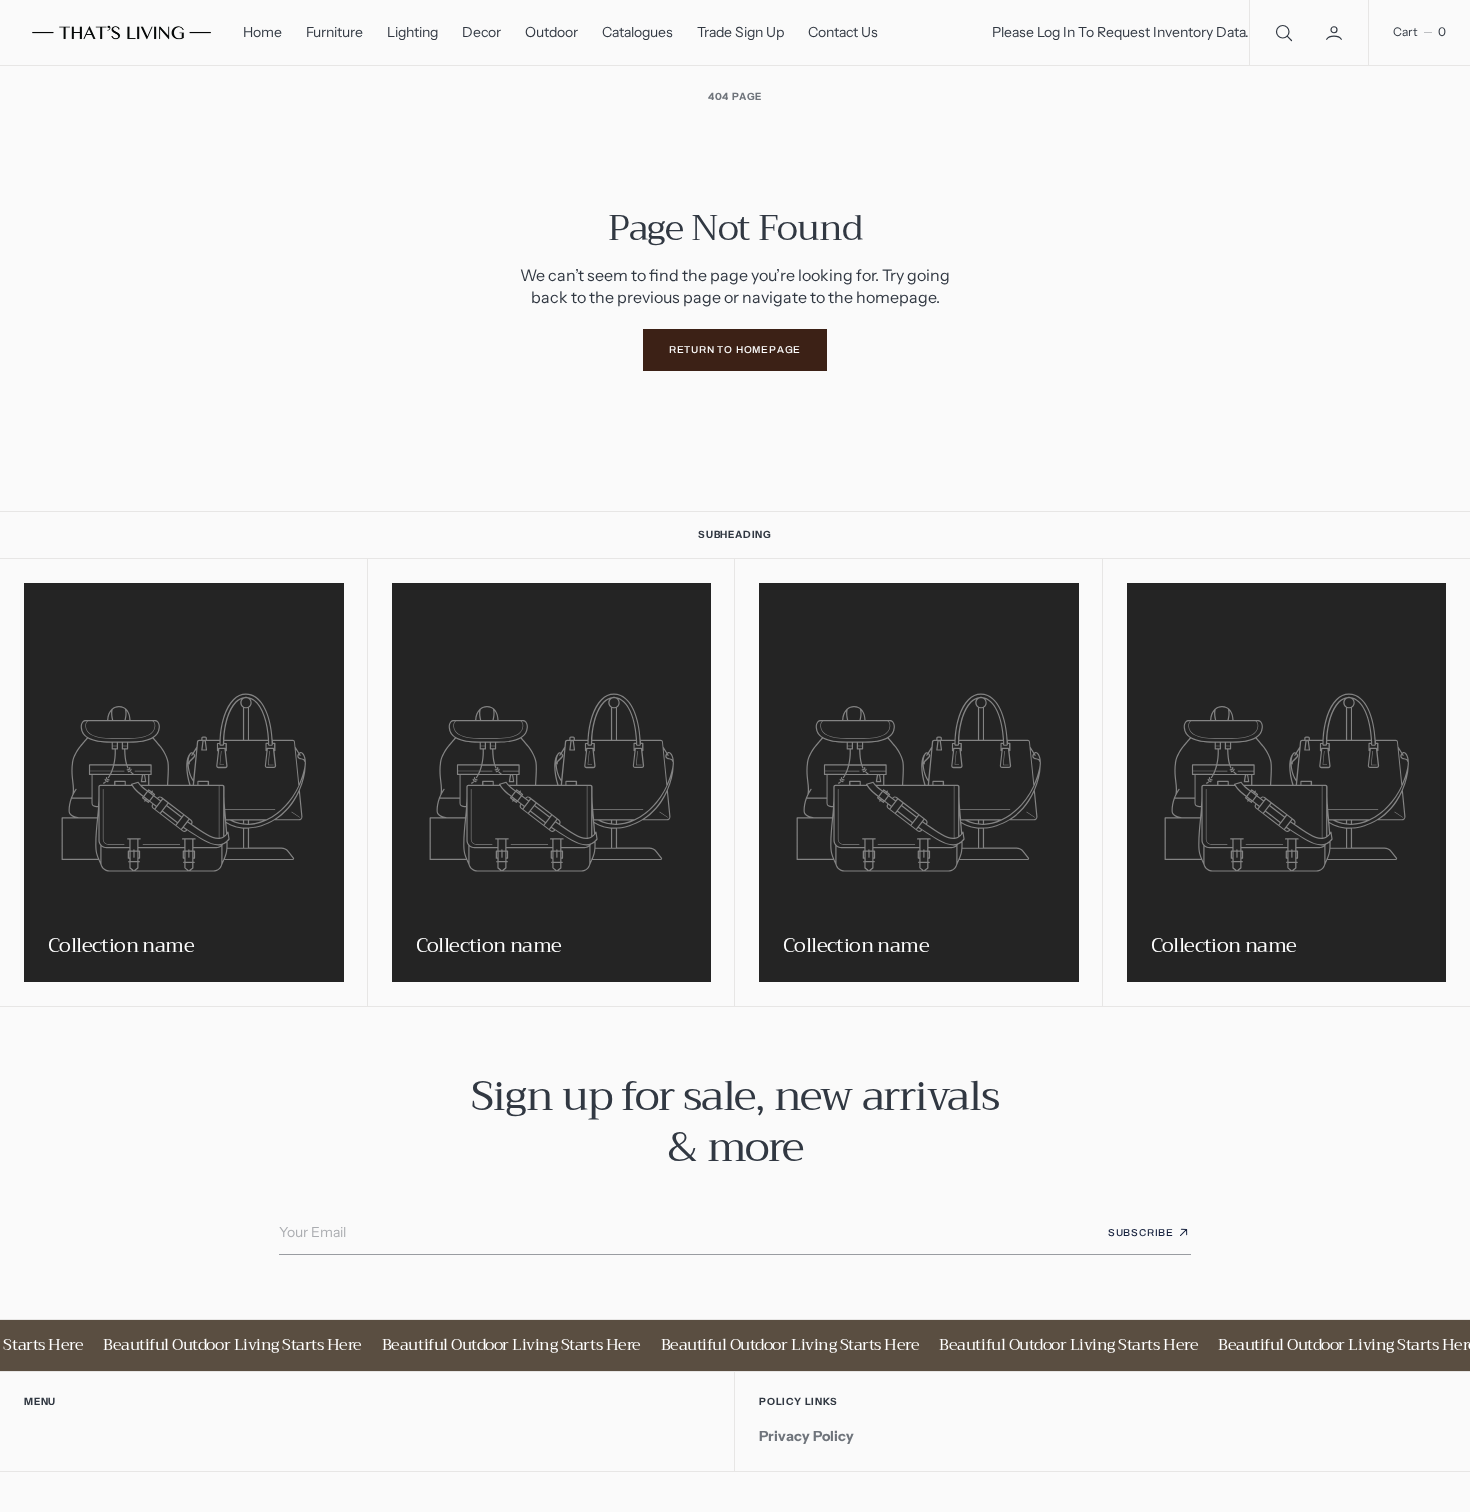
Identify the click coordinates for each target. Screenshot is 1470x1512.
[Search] (1282, 32)
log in (1056, 32)
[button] (1336, 32)
